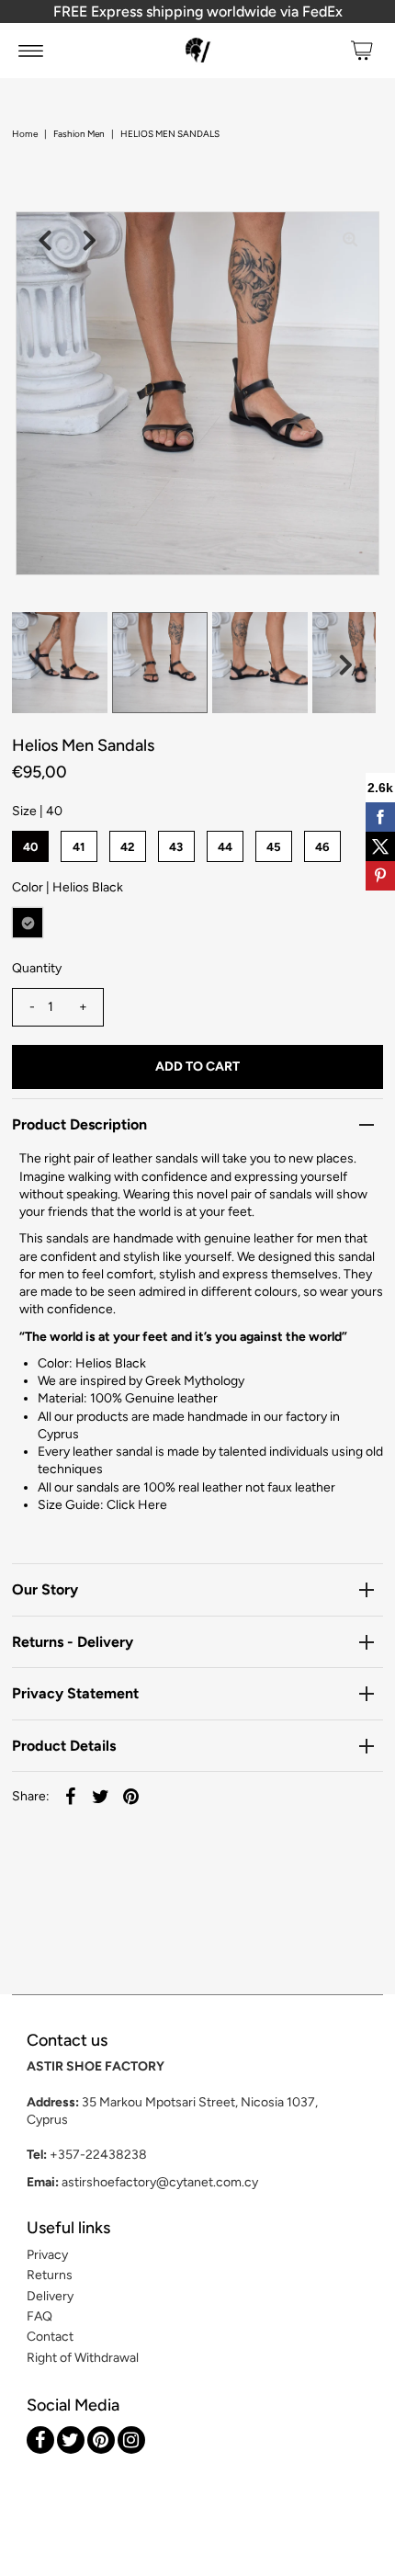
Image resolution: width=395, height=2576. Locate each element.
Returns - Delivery (73, 1642)
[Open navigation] (31, 51)
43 (176, 847)
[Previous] (45, 241)
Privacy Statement (75, 1693)
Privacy (47, 2255)
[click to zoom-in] (350, 241)
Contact (50, 2337)
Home (25, 134)
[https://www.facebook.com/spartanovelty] (40, 2440)
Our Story (45, 1589)
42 (128, 847)
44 (225, 847)
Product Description (79, 1124)
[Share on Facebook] (71, 1797)
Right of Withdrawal (83, 2358)
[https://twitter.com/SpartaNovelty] (71, 2440)
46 (322, 847)
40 (30, 847)
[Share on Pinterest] (131, 1797)
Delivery (50, 2296)
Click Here (137, 1505)
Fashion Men (79, 134)
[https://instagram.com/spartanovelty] (131, 2440)
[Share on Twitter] (101, 1797)
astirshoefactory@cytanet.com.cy (160, 2182)
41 (79, 847)
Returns (50, 2275)
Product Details (64, 1746)
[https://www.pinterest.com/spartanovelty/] (101, 2440)
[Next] (90, 241)
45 (274, 847)
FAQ (39, 2316)
